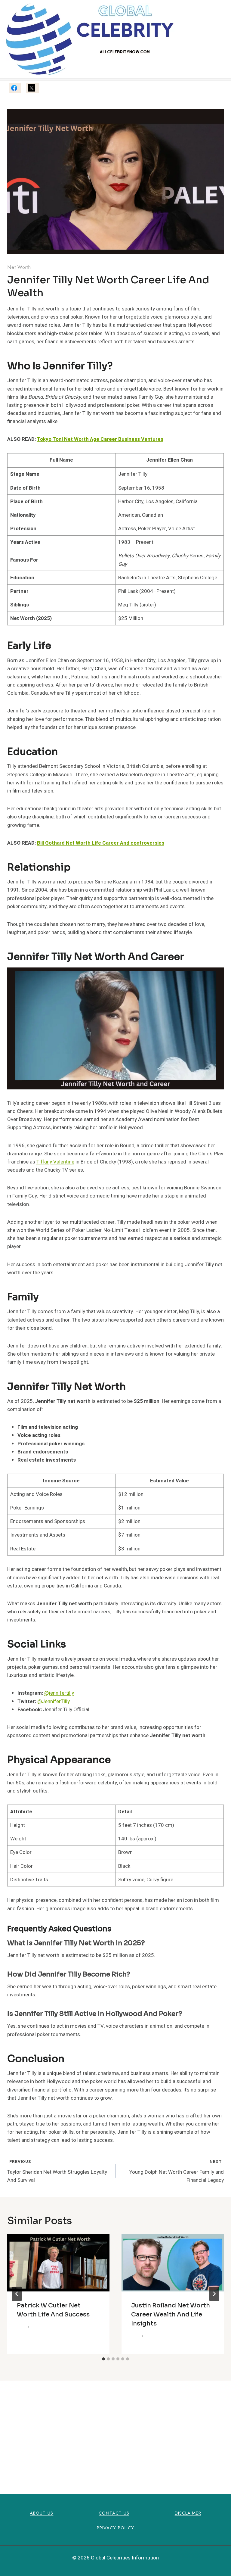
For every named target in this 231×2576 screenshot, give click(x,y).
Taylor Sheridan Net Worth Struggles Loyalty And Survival (57, 2171)
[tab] (103, 2359)
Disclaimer (188, 2513)
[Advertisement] (115, 2430)
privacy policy (115, 2528)
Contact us (114, 2513)
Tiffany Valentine (55, 1162)
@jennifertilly (59, 1693)
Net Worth (19, 267)
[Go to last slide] (17, 2294)
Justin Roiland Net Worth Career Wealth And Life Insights (171, 2314)
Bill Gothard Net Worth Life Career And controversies (101, 843)
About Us (42, 2513)
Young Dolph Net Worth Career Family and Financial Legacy (177, 2171)
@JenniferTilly (54, 1701)
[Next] (214, 2294)
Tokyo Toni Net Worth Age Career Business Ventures (100, 439)
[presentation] (58, 2263)
